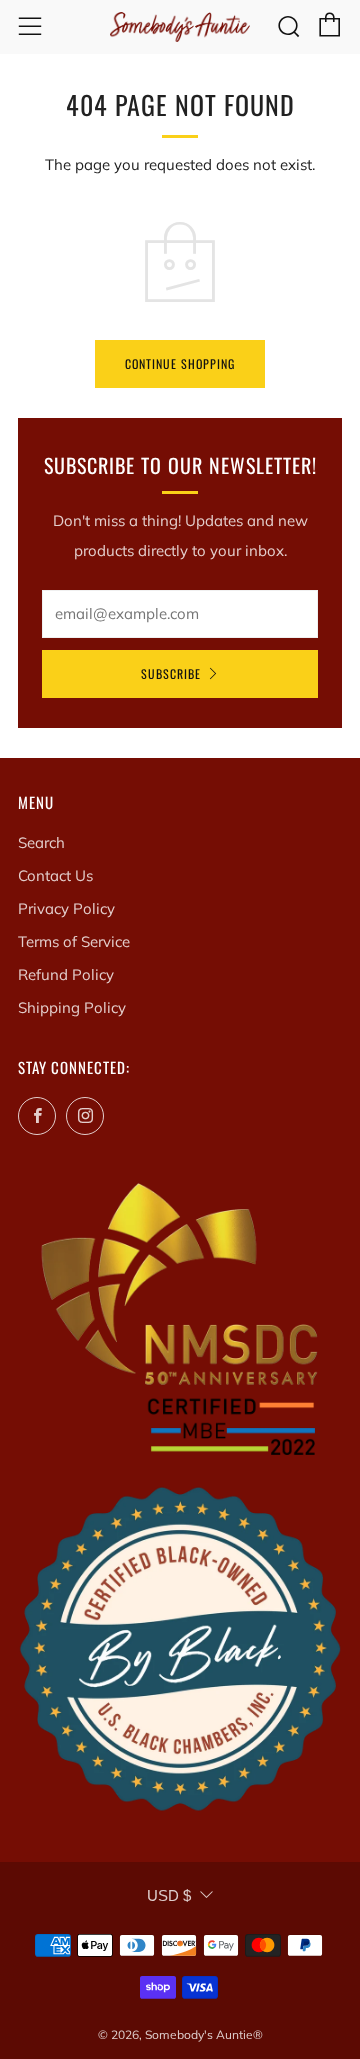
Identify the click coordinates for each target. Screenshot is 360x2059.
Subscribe (171, 673)
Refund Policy (66, 974)
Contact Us (55, 875)
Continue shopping (180, 363)
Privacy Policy (66, 908)
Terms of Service (74, 941)
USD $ (169, 1895)
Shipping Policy (72, 1007)
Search (41, 842)
